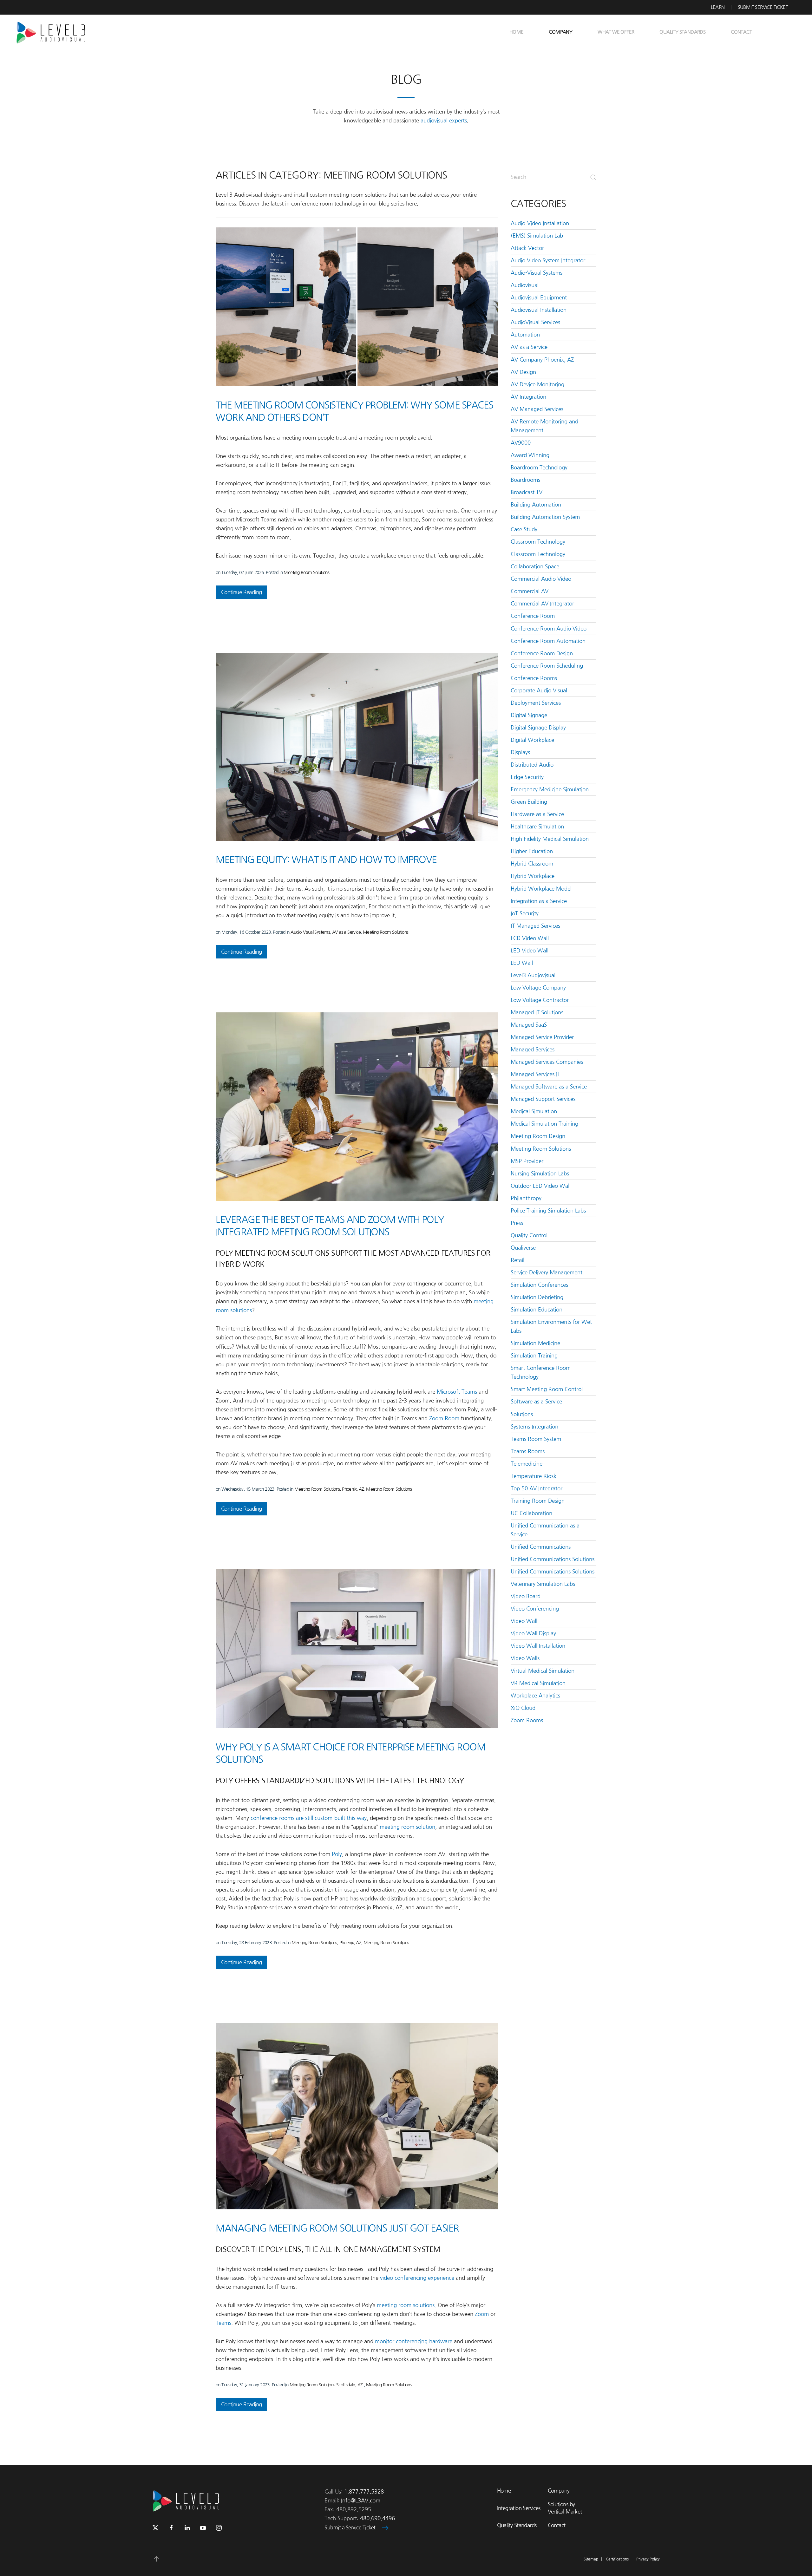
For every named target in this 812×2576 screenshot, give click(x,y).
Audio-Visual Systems (310, 932)
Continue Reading (241, 592)
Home (517, 32)
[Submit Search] (593, 177)
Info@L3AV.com (361, 2501)
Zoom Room (444, 1418)
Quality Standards (682, 32)
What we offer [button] (616, 32)
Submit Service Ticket (763, 7)
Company (559, 2491)
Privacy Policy (648, 2559)
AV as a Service (346, 932)
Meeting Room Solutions (306, 572)
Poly (337, 1854)
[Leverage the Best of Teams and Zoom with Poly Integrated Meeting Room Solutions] (357, 1107)
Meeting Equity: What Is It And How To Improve (326, 860)
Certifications (617, 2559)
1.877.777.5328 (364, 2492)
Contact (741, 32)
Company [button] (560, 32)
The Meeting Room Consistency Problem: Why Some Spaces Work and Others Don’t (354, 411)
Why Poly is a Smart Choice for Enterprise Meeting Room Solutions (350, 1753)
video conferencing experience (417, 2278)
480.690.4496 (377, 2518)
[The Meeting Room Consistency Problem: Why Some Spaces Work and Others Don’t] (357, 307)
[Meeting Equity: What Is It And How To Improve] (357, 747)
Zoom (482, 2314)
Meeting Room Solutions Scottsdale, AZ (327, 2385)
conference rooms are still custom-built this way (309, 1818)
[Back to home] (53, 32)
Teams (223, 2323)
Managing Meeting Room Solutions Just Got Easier (337, 2228)
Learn (718, 7)
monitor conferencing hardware (414, 2341)
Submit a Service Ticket (350, 2528)
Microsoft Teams (457, 1392)
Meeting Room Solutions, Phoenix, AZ (329, 1489)
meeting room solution (407, 1827)
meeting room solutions (406, 2305)
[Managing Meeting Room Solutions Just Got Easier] (357, 2116)
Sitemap (591, 2559)
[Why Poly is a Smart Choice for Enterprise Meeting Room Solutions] (357, 1649)
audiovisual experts (444, 121)
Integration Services (519, 2508)
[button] (156, 2559)
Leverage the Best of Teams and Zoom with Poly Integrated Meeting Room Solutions (330, 1226)
